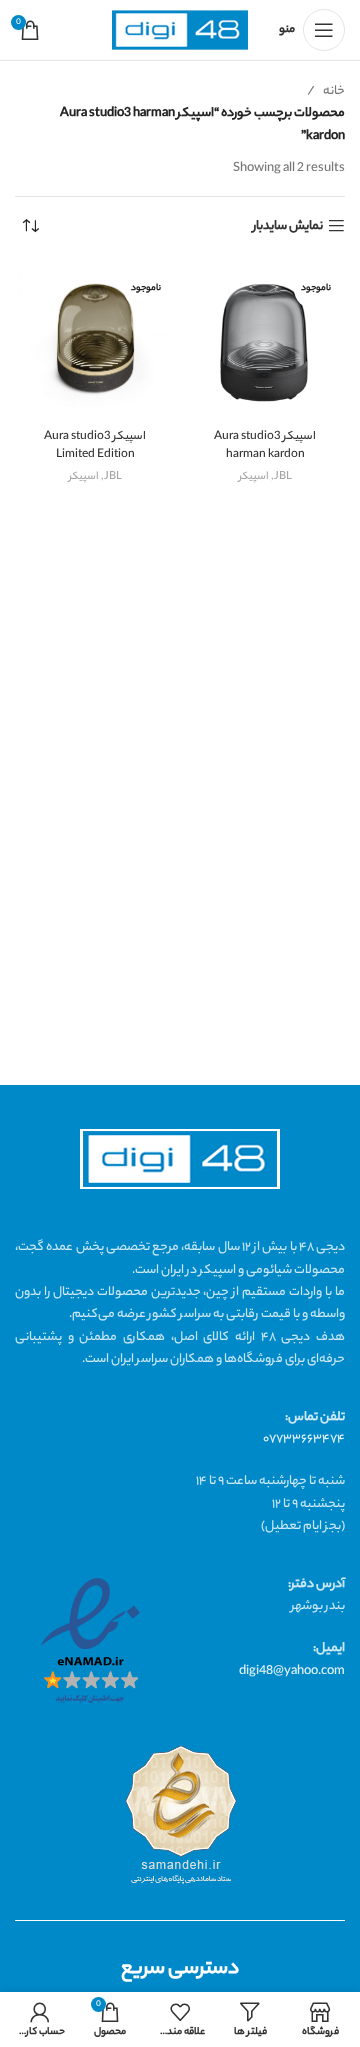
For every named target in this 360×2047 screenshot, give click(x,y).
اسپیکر (254, 477)
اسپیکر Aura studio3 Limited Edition (95, 446)
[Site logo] (180, 30)
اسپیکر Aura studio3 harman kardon (265, 446)
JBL (283, 477)
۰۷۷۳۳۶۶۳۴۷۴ (304, 1439)
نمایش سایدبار (288, 226)
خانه (334, 91)
